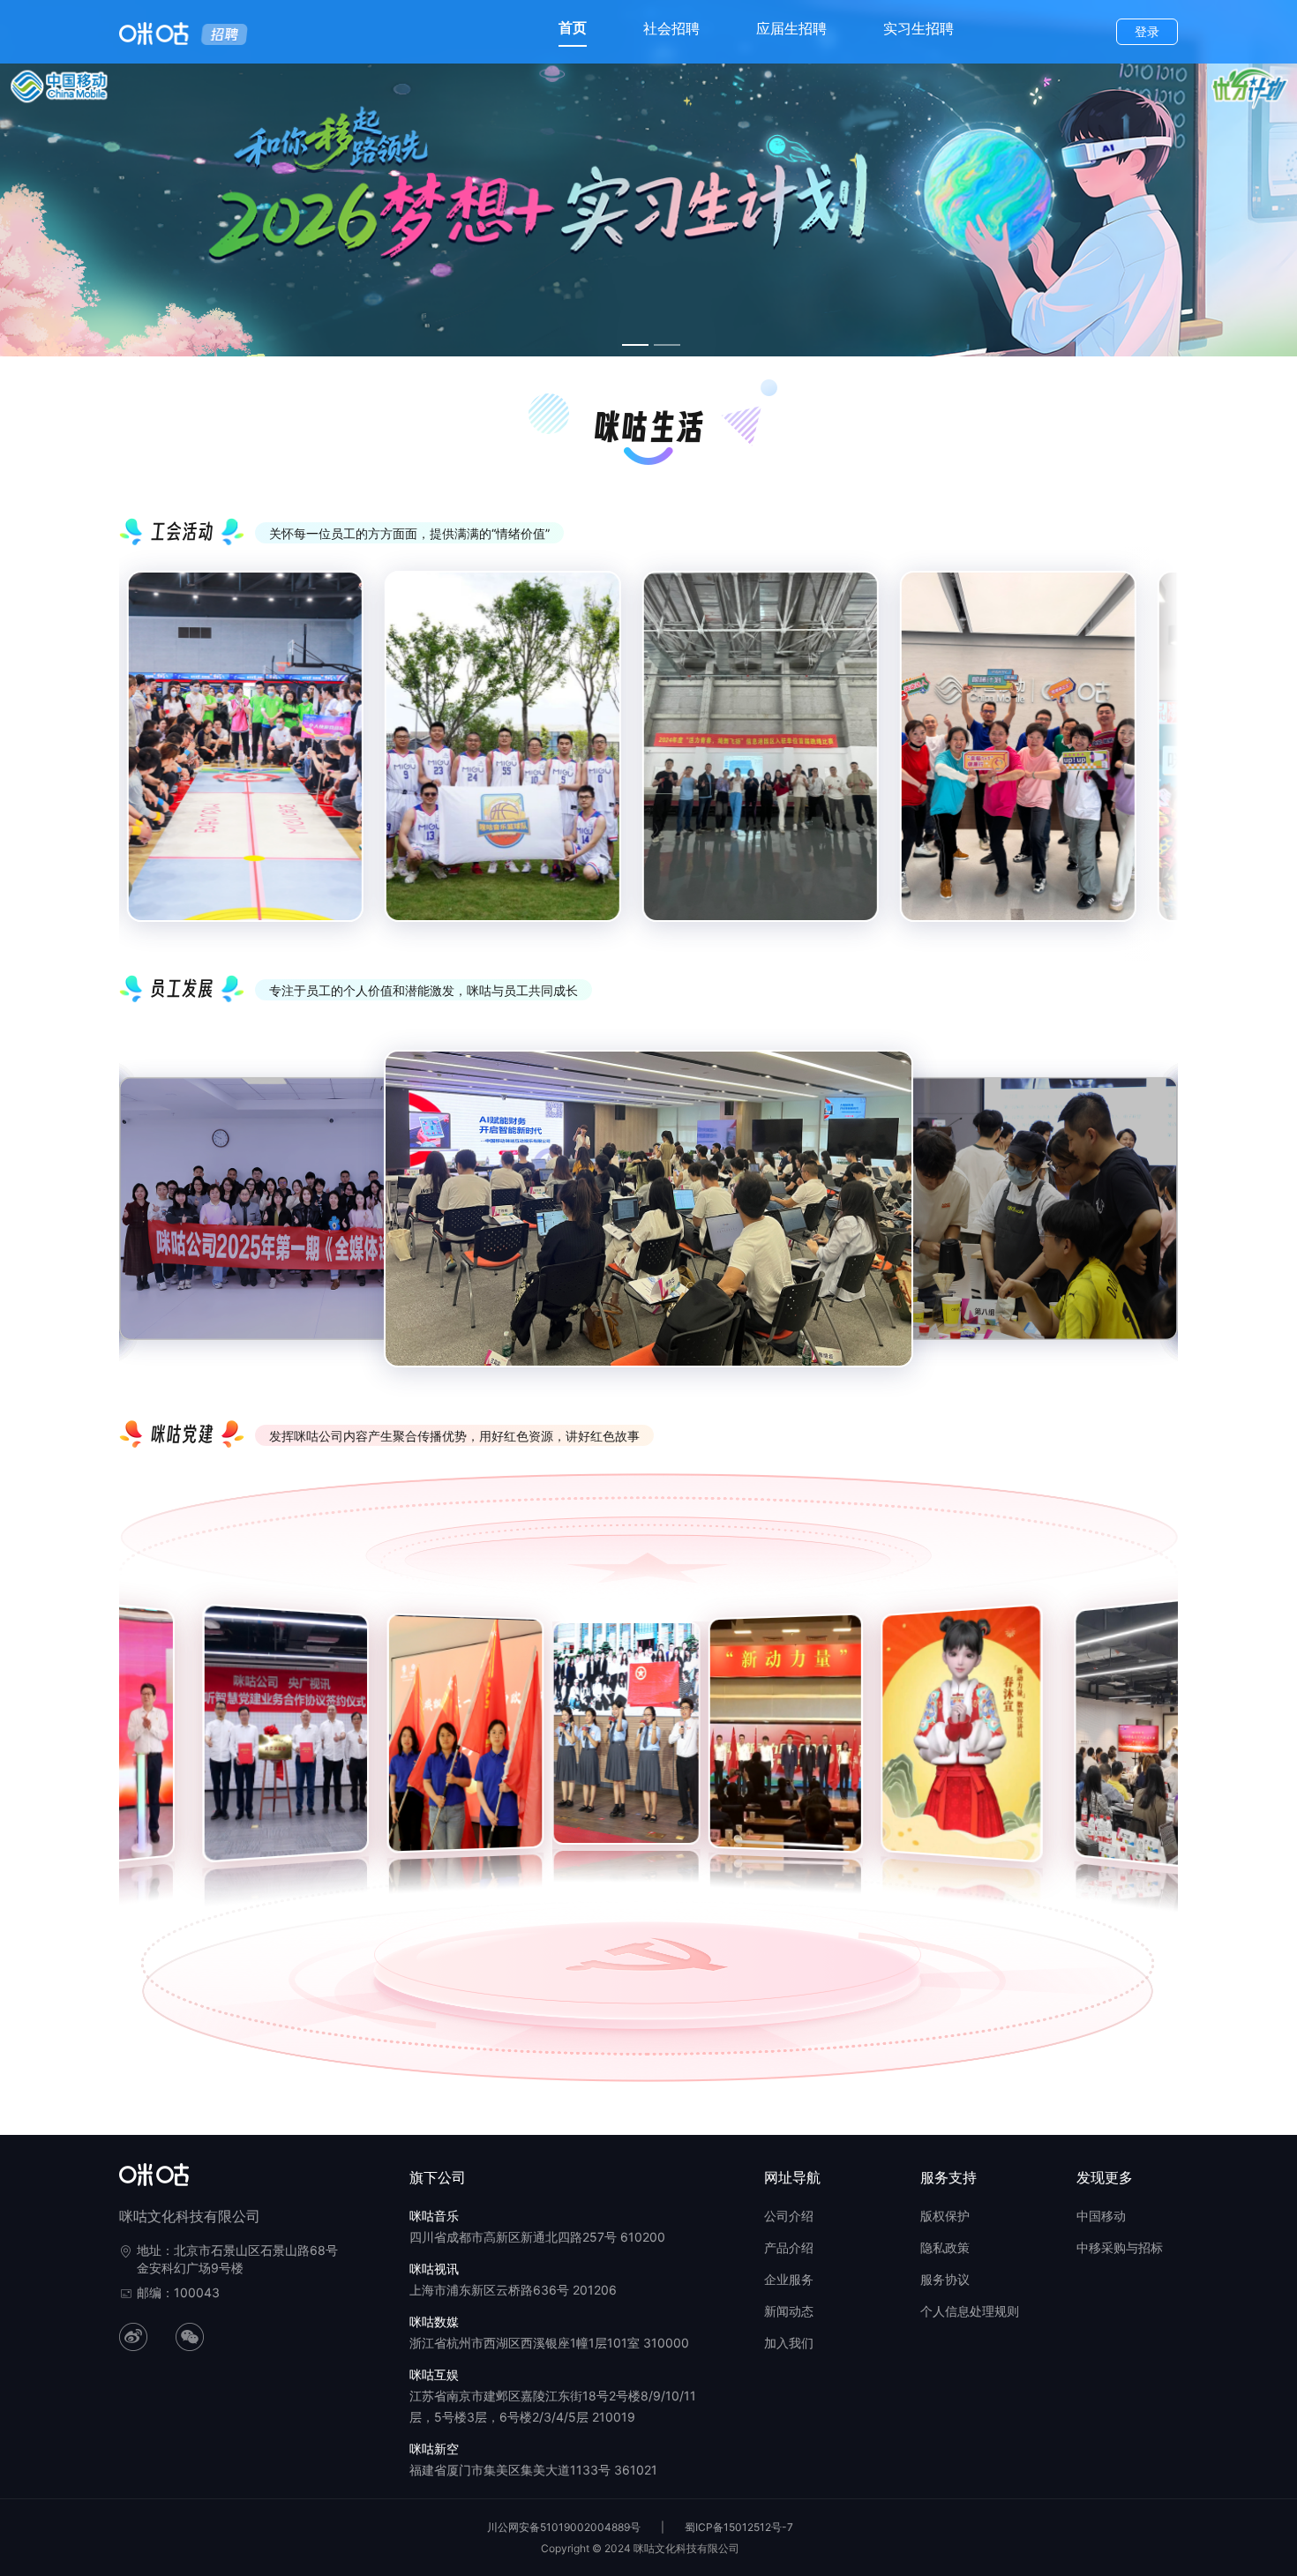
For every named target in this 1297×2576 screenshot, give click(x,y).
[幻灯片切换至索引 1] (635, 345)
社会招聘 (671, 28)
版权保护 (945, 2216)
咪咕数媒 (434, 2321)
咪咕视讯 (434, 2269)
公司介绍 (789, 2216)
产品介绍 (789, 2247)
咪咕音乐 (434, 2216)
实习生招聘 (918, 28)
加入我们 (789, 2343)
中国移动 (1101, 2216)
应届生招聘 (791, 28)
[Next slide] (1151, 761)
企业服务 (789, 2279)
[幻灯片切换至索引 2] (667, 345)
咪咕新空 (434, 2449)
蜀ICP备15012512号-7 (739, 2527)
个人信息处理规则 (970, 2311)
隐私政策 (945, 2247)
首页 (573, 27)
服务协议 (945, 2279)
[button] (131, 1742)
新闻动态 (789, 2311)
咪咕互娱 (434, 2374)
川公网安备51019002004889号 (564, 2527)
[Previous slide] (146, 761)
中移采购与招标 (1120, 2247)
